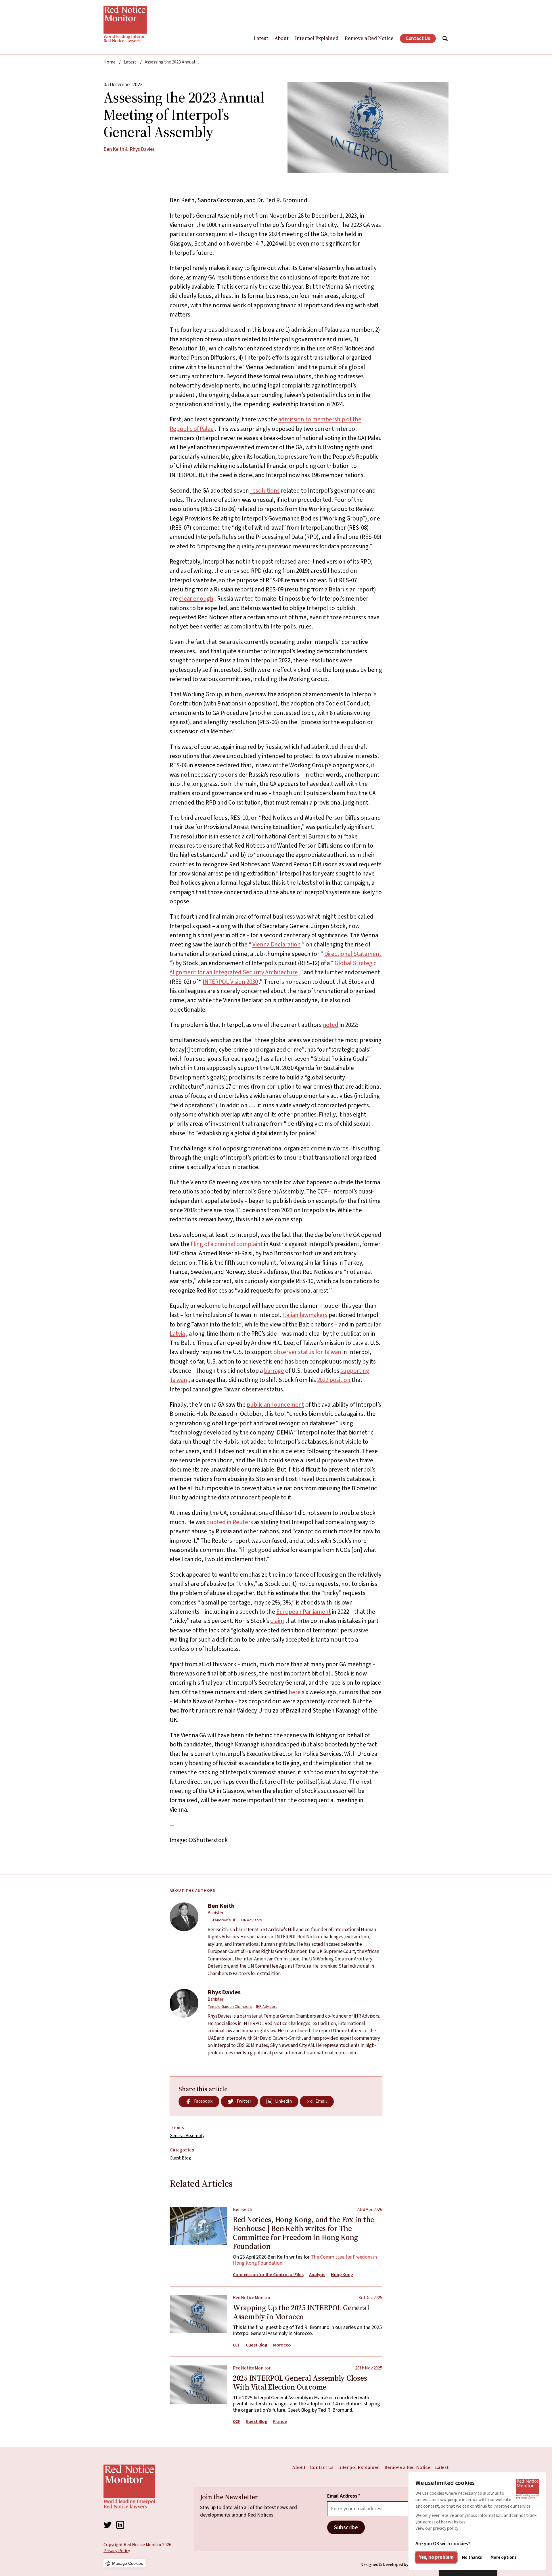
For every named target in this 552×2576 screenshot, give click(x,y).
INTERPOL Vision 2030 (230, 982)
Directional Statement (353, 954)
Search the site (445, 38)
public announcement (275, 1405)
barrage (274, 1371)
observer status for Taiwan (307, 1352)
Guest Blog (180, 2158)
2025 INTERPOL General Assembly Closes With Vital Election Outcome (276, 2391)
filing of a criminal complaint (227, 1244)
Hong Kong (342, 2275)
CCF (236, 2345)
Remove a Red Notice (369, 38)
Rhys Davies (142, 149)
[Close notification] (540, 2518)
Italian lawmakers (305, 1315)
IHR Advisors (251, 1920)
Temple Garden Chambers (230, 2007)
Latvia (177, 1334)
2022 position (334, 1380)
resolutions (265, 491)
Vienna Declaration (277, 944)
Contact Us (418, 38)
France (280, 2422)
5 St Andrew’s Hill (222, 1920)
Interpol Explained (317, 38)
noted (331, 1025)
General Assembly (187, 2136)
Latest (261, 38)
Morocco (282, 2345)
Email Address (344, 2496)
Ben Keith (114, 149)
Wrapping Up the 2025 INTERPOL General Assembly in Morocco (276, 2317)
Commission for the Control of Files (268, 2275)
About (282, 38)
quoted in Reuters (230, 1522)
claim (277, 1621)
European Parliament (304, 1612)
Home (109, 62)
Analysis (317, 2275)
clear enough (196, 599)
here (295, 1692)
